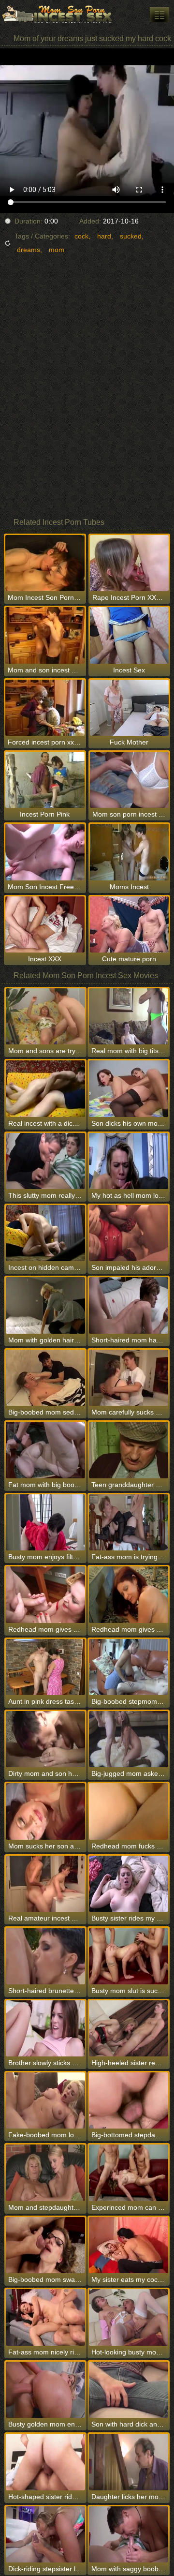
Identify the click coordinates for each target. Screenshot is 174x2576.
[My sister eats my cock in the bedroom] (129, 2245)
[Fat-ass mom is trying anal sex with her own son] (129, 1522)
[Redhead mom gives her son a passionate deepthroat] (45, 1594)
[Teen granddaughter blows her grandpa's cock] (129, 1450)
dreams (29, 250)
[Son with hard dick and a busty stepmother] (129, 2390)
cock (81, 236)
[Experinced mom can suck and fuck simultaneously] (129, 2173)
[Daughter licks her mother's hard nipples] (129, 2462)
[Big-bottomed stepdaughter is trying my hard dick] (129, 2100)
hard (104, 236)
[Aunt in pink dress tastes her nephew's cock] (45, 1667)
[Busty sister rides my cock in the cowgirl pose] (129, 1884)
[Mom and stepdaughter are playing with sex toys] (45, 2173)
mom (57, 250)
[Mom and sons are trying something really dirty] (45, 1016)
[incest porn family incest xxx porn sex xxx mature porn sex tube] (159, 15)
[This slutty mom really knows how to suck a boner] (45, 1161)
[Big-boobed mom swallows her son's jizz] (45, 2245)
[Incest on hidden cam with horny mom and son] (45, 1233)
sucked (131, 236)
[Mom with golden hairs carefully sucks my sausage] (45, 1305)
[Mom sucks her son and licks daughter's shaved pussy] (45, 1811)
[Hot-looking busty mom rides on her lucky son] (129, 2317)
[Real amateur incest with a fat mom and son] (45, 1884)
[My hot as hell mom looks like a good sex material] (129, 1161)
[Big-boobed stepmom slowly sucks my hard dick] (129, 1667)
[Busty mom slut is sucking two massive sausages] (129, 1956)
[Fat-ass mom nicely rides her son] (45, 2317)
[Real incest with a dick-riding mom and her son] (45, 1088)
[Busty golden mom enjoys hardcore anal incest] (45, 2390)
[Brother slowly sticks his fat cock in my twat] (45, 2028)
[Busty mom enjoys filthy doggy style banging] (45, 1522)
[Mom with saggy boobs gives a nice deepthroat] (129, 2534)
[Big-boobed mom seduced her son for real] (45, 1378)
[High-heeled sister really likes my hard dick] (129, 2028)
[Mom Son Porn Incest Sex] (58, 15)
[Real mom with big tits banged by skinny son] (129, 1016)
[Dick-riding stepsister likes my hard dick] (45, 2534)
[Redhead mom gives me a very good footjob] (129, 1594)
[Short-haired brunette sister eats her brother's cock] (45, 1956)
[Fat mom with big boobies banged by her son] (45, 1450)
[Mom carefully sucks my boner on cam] (129, 1378)
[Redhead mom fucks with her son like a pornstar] (129, 1811)
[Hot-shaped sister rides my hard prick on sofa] (45, 2462)
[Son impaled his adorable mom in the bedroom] (129, 1233)
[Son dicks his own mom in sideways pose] (129, 1088)
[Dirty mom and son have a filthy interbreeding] (45, 1739)
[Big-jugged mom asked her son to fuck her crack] (129, 1739)
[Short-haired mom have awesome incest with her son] (129, 1305)
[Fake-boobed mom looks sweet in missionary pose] (45, 2100)
